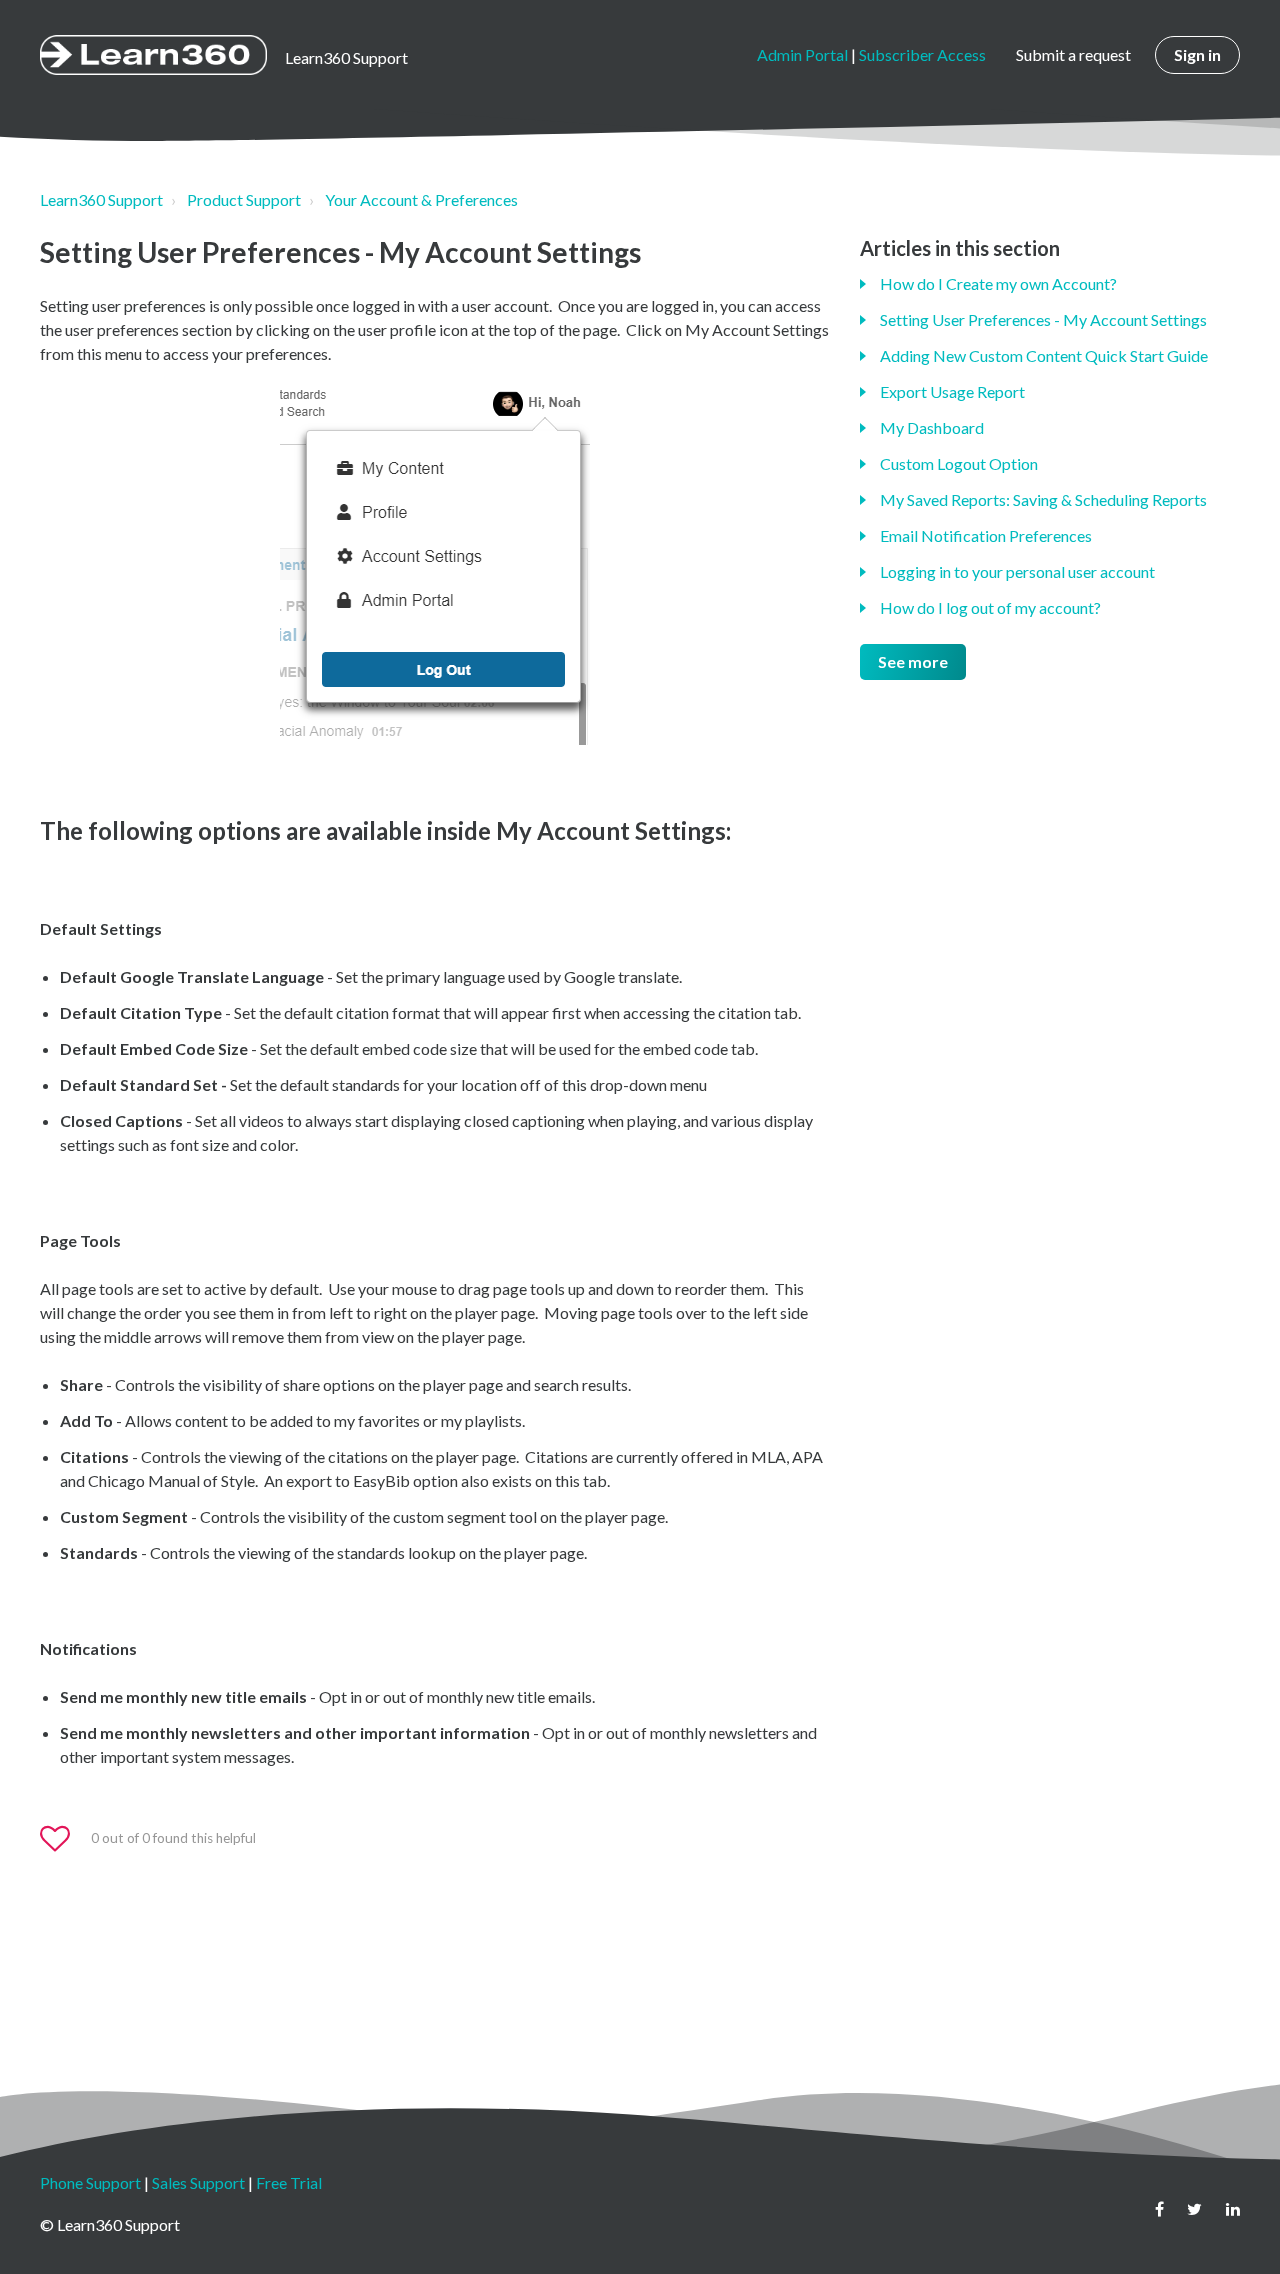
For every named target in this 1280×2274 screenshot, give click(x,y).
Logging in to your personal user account (1017, 571)
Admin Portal (802, 54)
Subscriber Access (922, 54)
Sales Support (198, 2182)
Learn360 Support (101, 199)
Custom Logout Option (959, 463)
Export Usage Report (952, 391)
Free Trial (289, 2182)
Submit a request (1073, 54)
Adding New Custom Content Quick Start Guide (1044, 355)
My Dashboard (932, 427)
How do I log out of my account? (990, 607)
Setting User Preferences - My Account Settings (1043, 319)
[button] (64, 1839)
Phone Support (90, 2182)
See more (913, 661)
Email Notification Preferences (986, 535)
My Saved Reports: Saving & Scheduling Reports (1043, 499)
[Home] (153, 55)
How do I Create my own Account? (998, 283)
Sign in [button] (1197, 54)
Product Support (244, 199)
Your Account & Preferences (421, 199)
